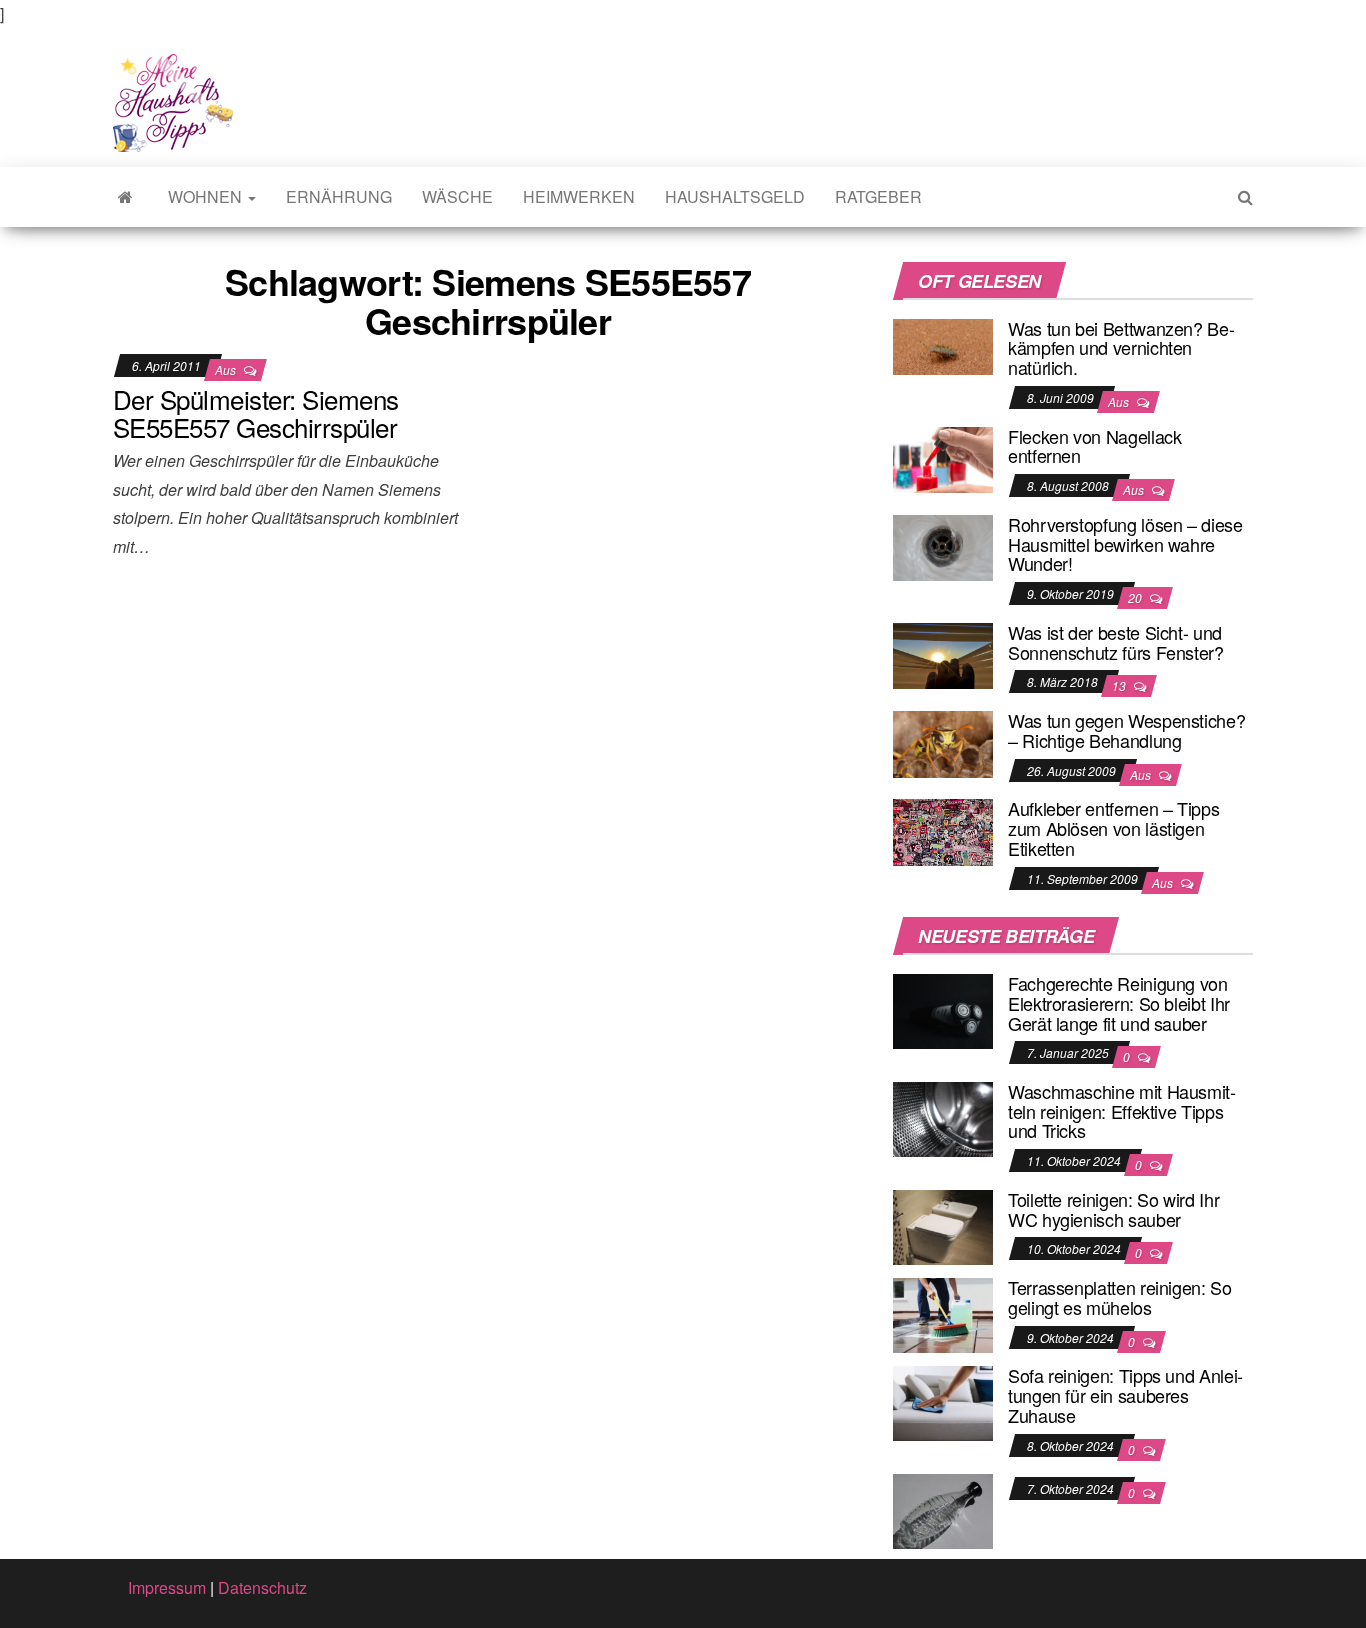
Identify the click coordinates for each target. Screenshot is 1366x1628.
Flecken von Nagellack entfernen (1094, 446)
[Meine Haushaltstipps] (125, 197)
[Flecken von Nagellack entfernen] (943, 457)
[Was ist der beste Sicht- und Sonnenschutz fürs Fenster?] (943, 653)
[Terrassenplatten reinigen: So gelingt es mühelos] (943, 1313)
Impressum (167, 1587)
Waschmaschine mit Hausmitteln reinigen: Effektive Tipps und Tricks (1122, 1111)
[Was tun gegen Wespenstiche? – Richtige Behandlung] (943, 741)
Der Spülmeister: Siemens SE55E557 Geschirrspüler (256, 413)
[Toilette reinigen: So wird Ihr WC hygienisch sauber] (943, 1225)
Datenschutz (262, 1587)
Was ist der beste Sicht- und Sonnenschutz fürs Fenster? (1116, 642)
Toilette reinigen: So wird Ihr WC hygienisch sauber (1113, 1209)
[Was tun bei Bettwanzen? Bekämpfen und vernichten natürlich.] (943, 344)
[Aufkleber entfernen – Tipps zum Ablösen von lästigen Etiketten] (943, 830)
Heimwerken (579, 196)
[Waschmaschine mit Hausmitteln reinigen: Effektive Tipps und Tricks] (943, 1117)
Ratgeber (878, 196)
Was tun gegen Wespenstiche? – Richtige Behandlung (1126, 730)
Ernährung (339, 196)
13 (1120, 685)
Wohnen (207, 196)
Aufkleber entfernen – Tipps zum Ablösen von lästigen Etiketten (1113, 828)
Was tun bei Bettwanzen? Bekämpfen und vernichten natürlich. (1121, 348)
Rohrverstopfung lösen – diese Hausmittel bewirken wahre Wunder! (1125, 544)
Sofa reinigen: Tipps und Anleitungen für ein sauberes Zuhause (1125, 1395)
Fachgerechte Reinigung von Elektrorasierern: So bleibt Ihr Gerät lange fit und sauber (1119, 1003)
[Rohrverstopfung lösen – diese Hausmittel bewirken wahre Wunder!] (943, 545)
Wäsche (457, 196)
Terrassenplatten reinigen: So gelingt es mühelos (1120, 1297)
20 (1136, 597)
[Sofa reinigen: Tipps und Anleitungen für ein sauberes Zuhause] (943, 1401)
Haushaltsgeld (735, 196)
